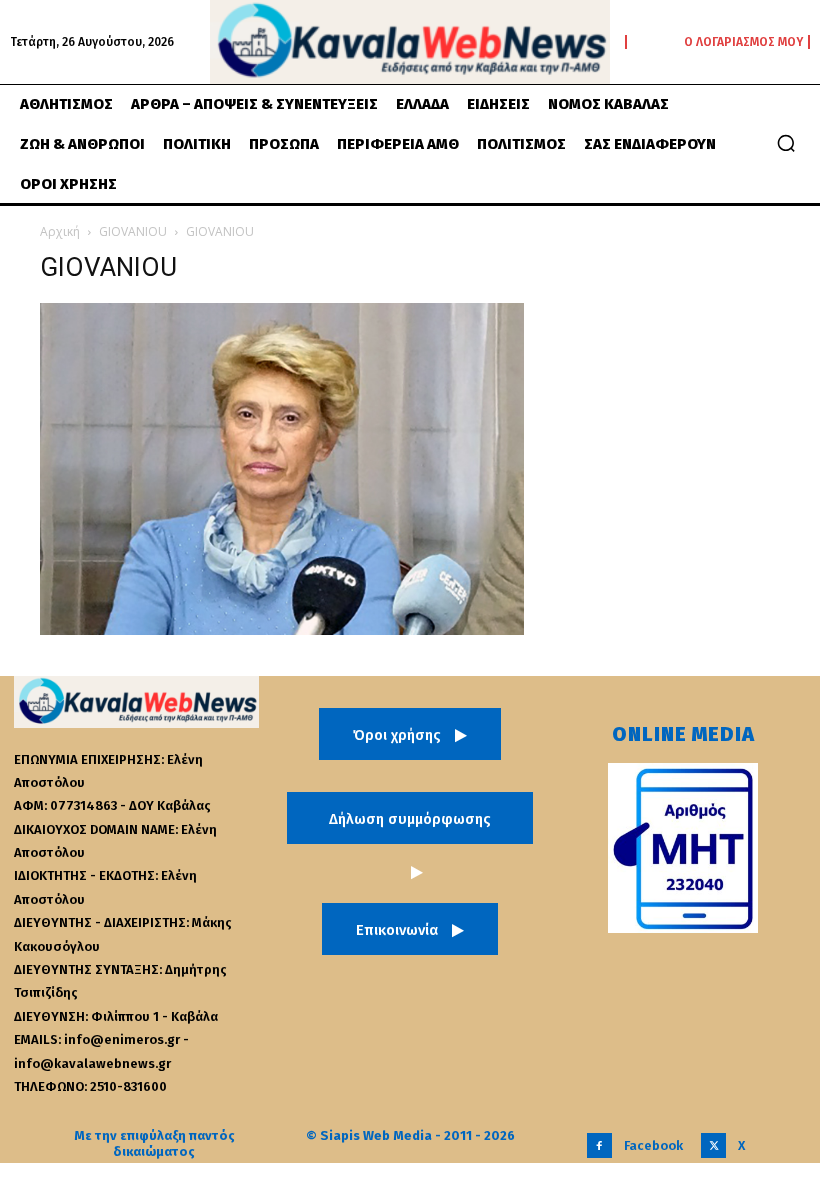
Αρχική (60, 231)
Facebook (653, 1145)
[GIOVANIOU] (282, 629)
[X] (713, 1145)
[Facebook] (599, 1145)
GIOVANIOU (133, 231)
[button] (786, 143)
